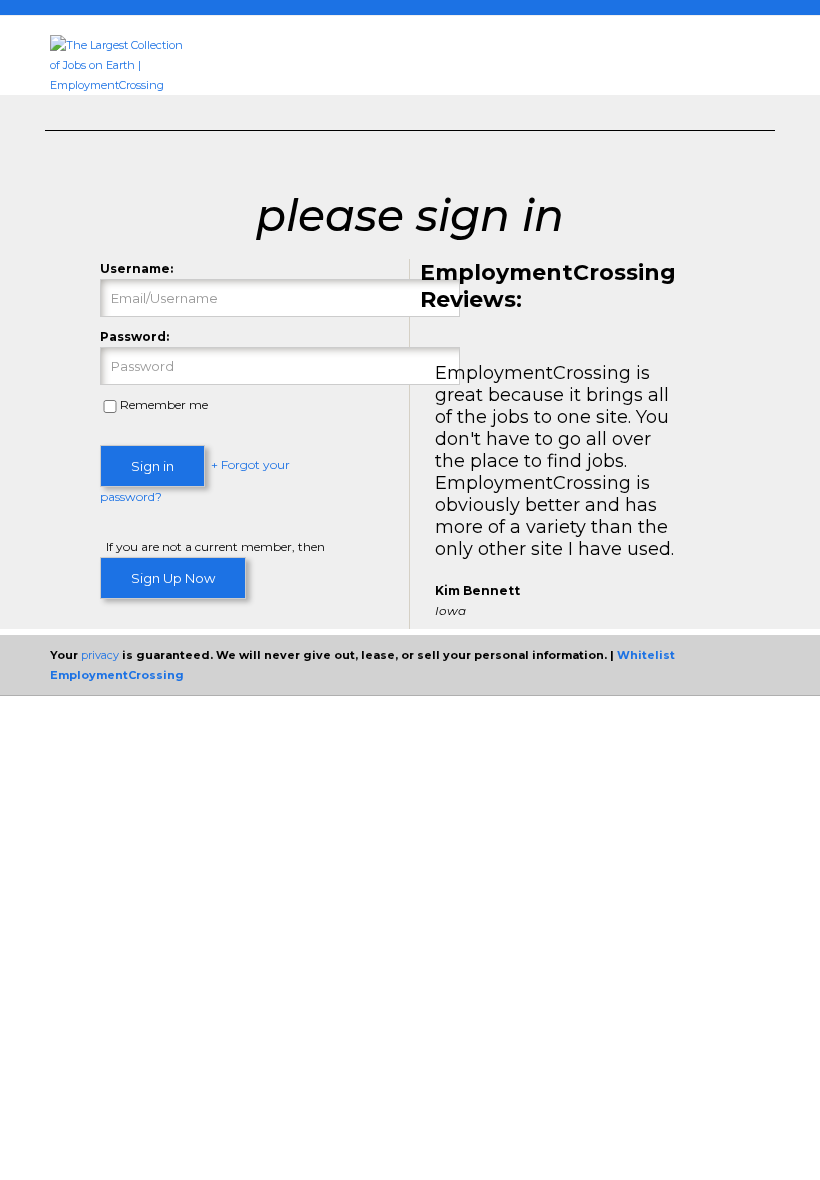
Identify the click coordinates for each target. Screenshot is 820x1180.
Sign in (152, 466)
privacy (100, 655)
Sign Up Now (173, 578)
